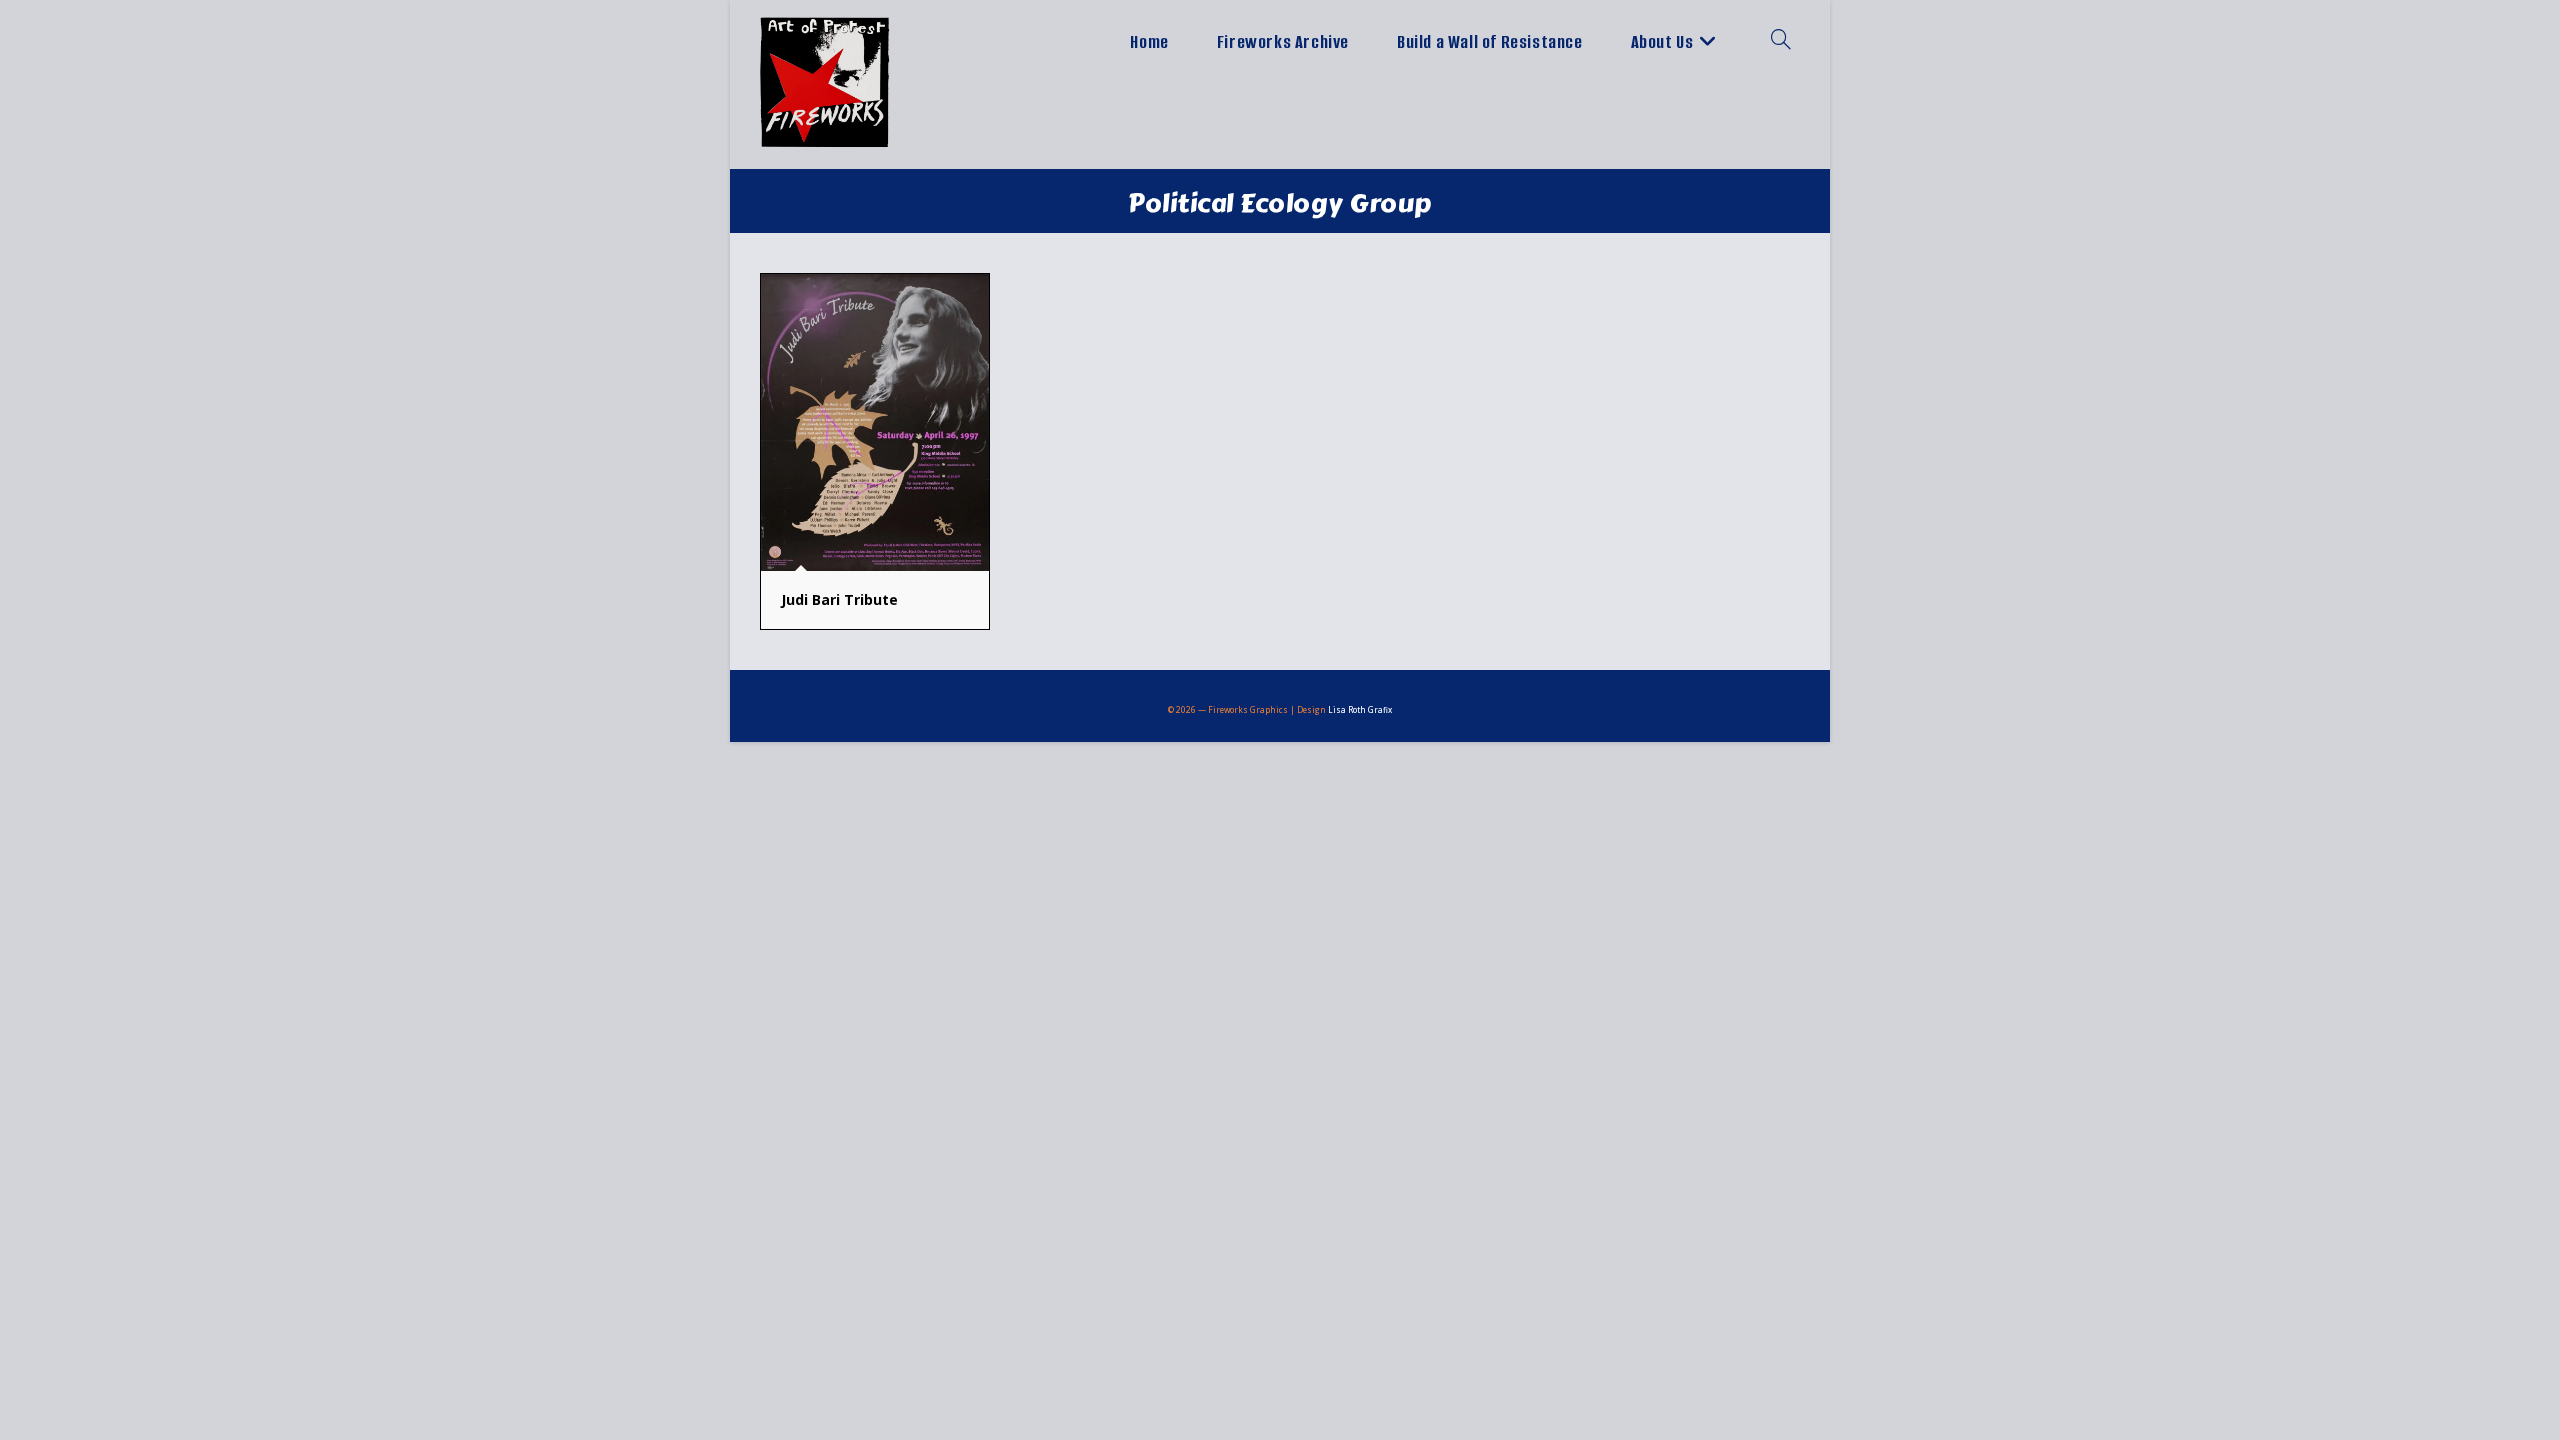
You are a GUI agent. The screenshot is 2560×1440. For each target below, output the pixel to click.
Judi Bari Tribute (839, 599)
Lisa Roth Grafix (1360, 709)
